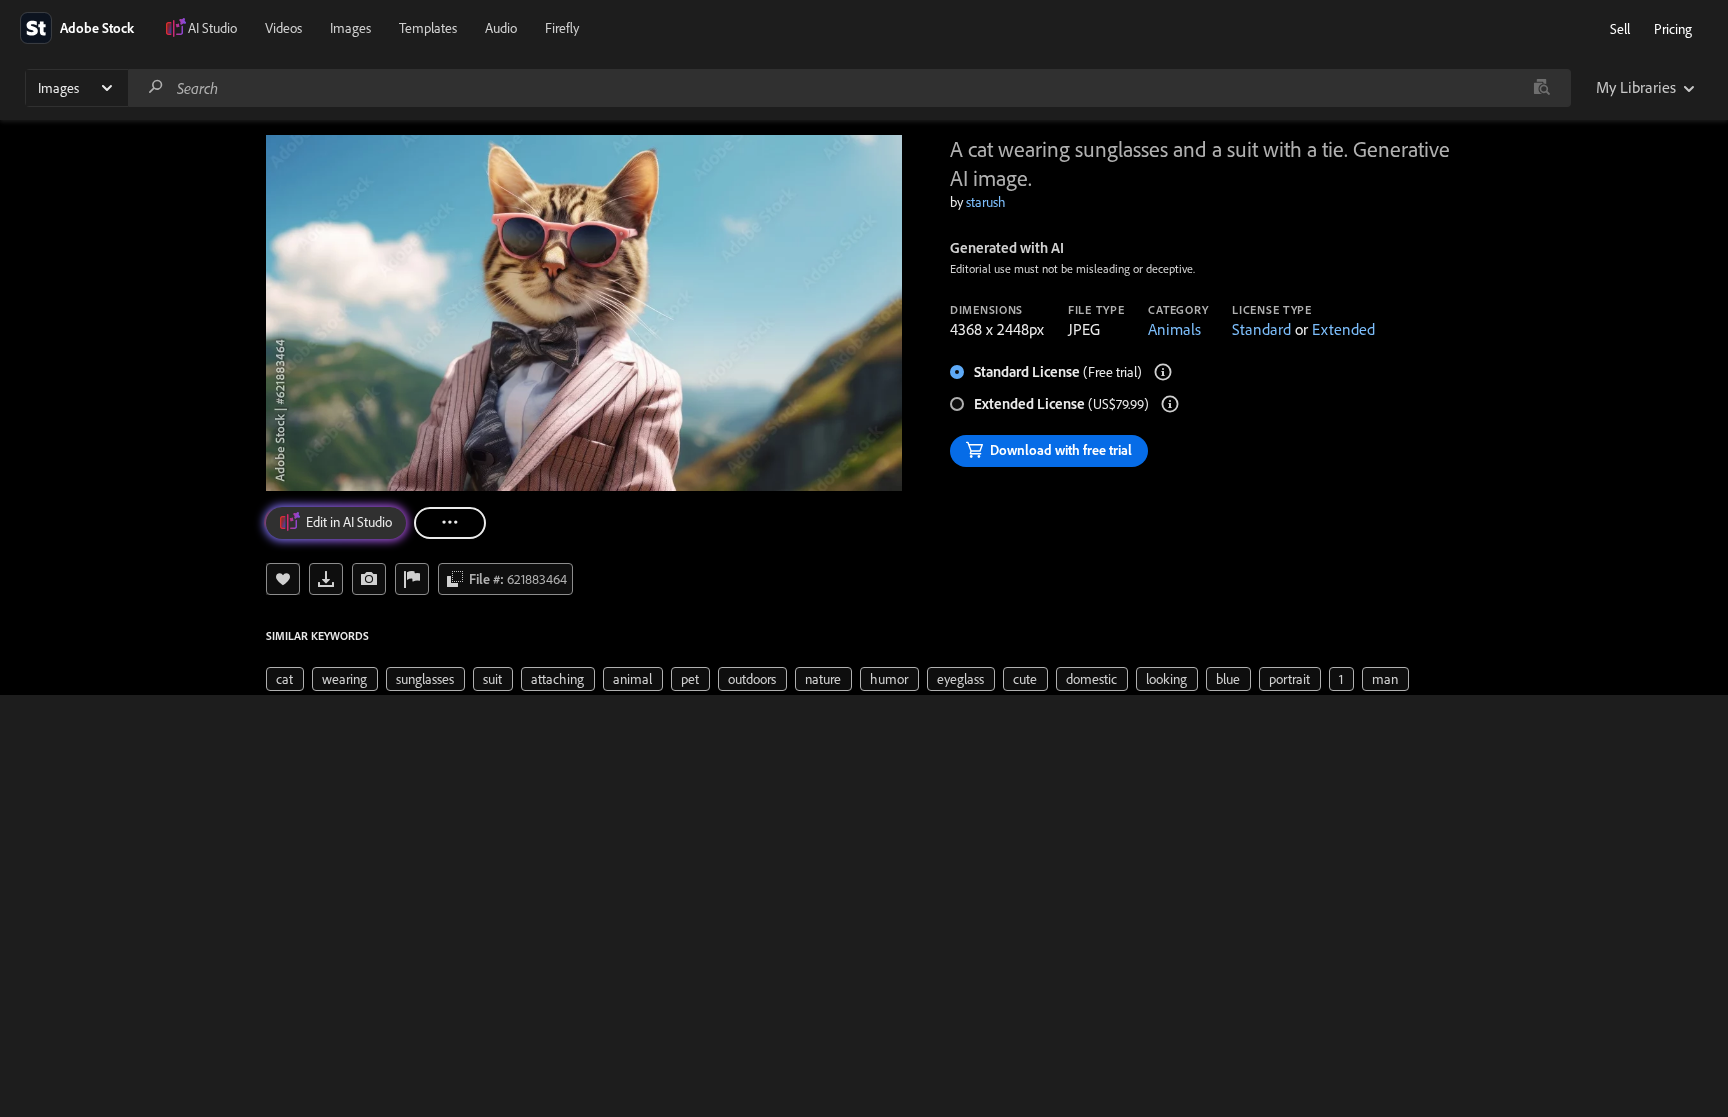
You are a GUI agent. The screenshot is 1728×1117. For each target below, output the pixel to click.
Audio (501, 28)
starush (986, 202)
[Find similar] (1541, 88)
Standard (1261, 329)
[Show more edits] (450, 523)
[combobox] (849, 88)
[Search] (156, 87)
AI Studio (212, 28)
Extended (1343, 329)
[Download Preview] (326, 579)
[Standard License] (1163, 372)
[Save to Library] (283, 579)
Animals (1174, 329)
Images (350, 28)
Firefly (562, 28)
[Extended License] (1170, 404)
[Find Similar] (369, 579)
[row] (285, 679)
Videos (283, 28)
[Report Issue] (412, 579)
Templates (428, 28)
